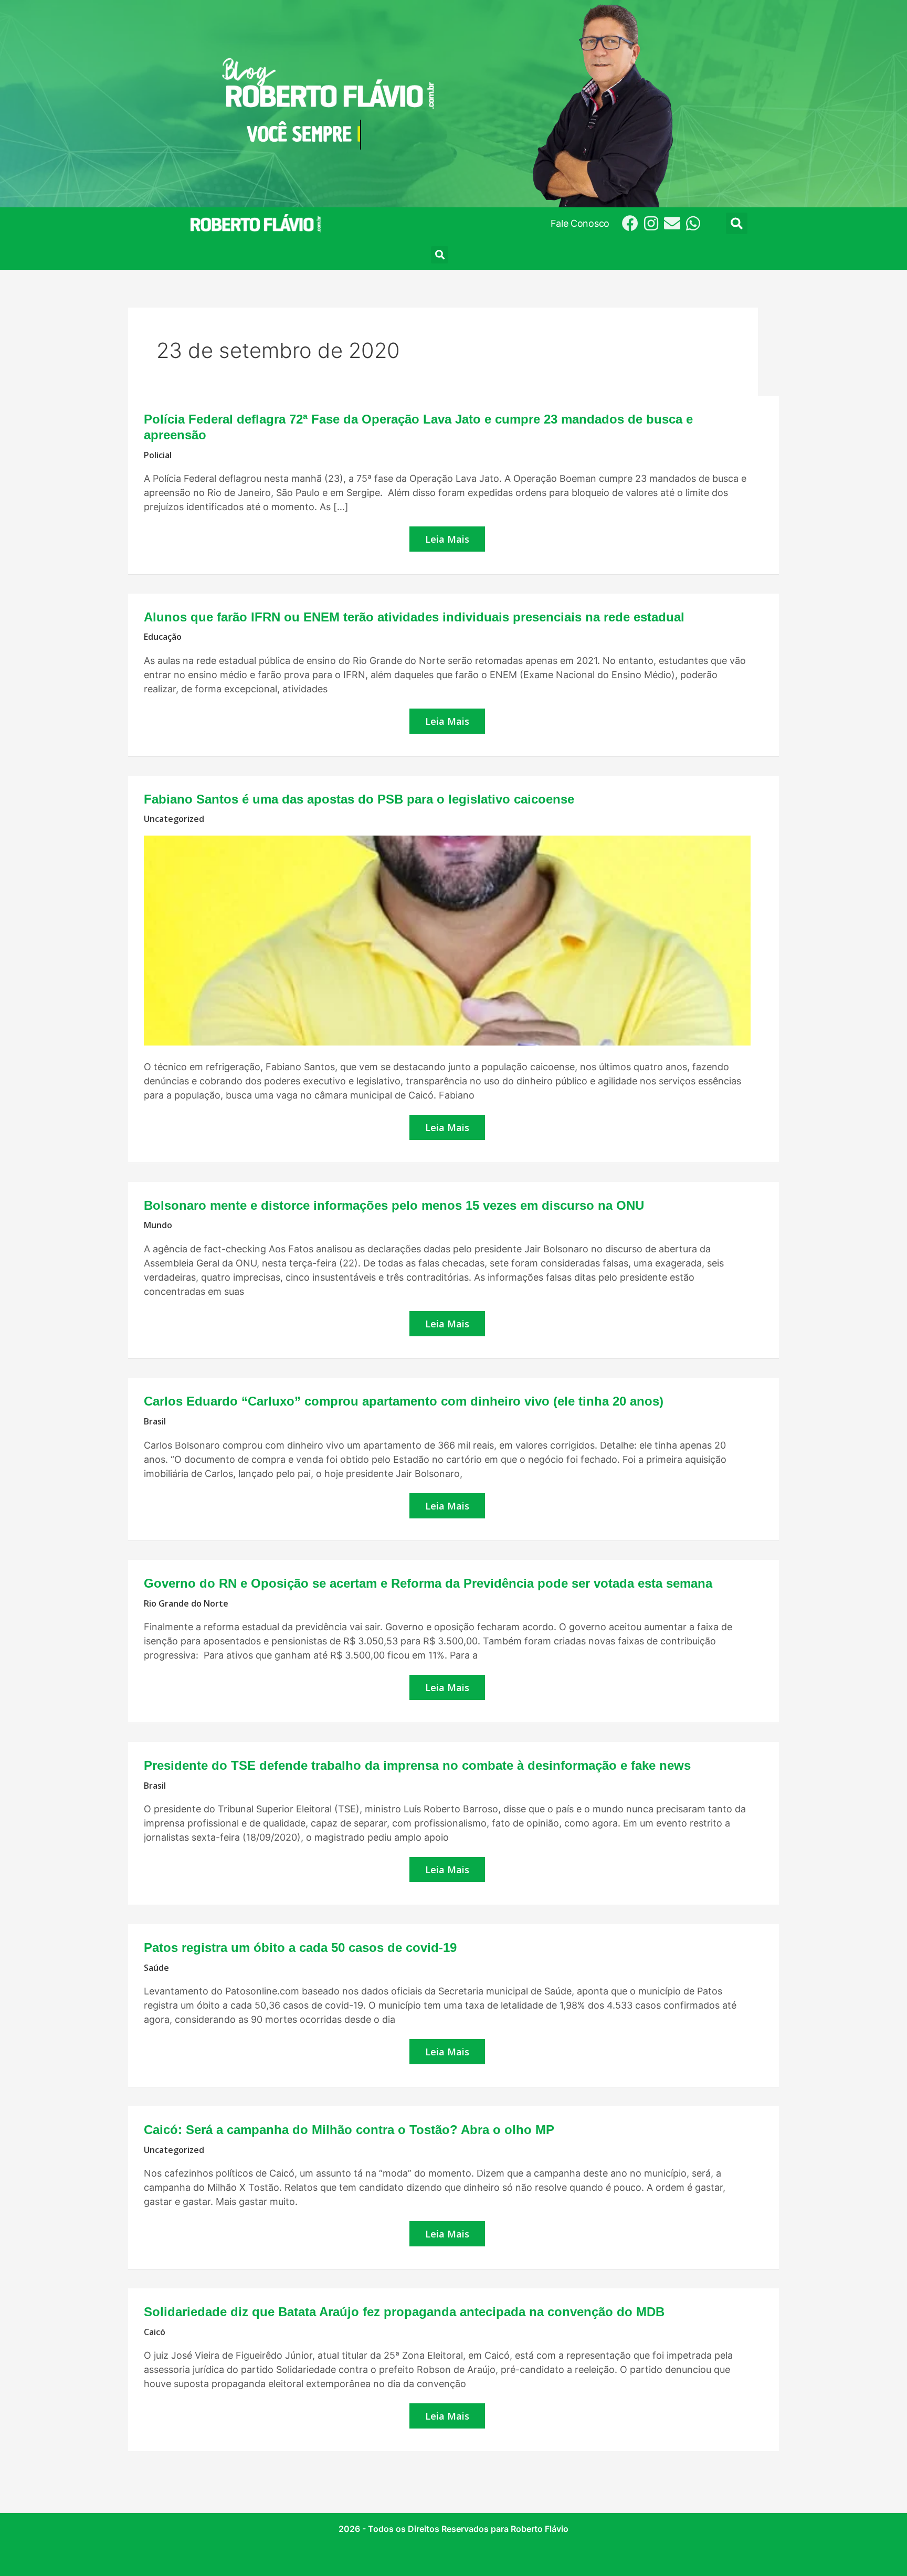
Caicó (155, 2332)
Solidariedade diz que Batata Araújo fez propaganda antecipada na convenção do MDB (404, 2312)
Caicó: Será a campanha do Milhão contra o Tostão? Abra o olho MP (349, 2130)
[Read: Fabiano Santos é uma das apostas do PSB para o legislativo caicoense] (447, 940)
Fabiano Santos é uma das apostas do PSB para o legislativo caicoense (359, 799)
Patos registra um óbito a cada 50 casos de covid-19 (300, 1947)
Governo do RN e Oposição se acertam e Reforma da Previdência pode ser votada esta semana (428, 1583)
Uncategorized (174, 819)
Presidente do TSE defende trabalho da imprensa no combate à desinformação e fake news (417, 1765)
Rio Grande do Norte (186, 1603)
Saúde (156, 1968)
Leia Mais (449, 539)
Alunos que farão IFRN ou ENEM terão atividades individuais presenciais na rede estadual (414, 617)
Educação (163, 637)
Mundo (158, 1225)
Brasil (155, 1421)
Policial (158, 455)
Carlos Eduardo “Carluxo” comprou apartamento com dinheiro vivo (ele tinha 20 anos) (404, 1401)
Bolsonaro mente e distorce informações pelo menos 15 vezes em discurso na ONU (394, 1205)
